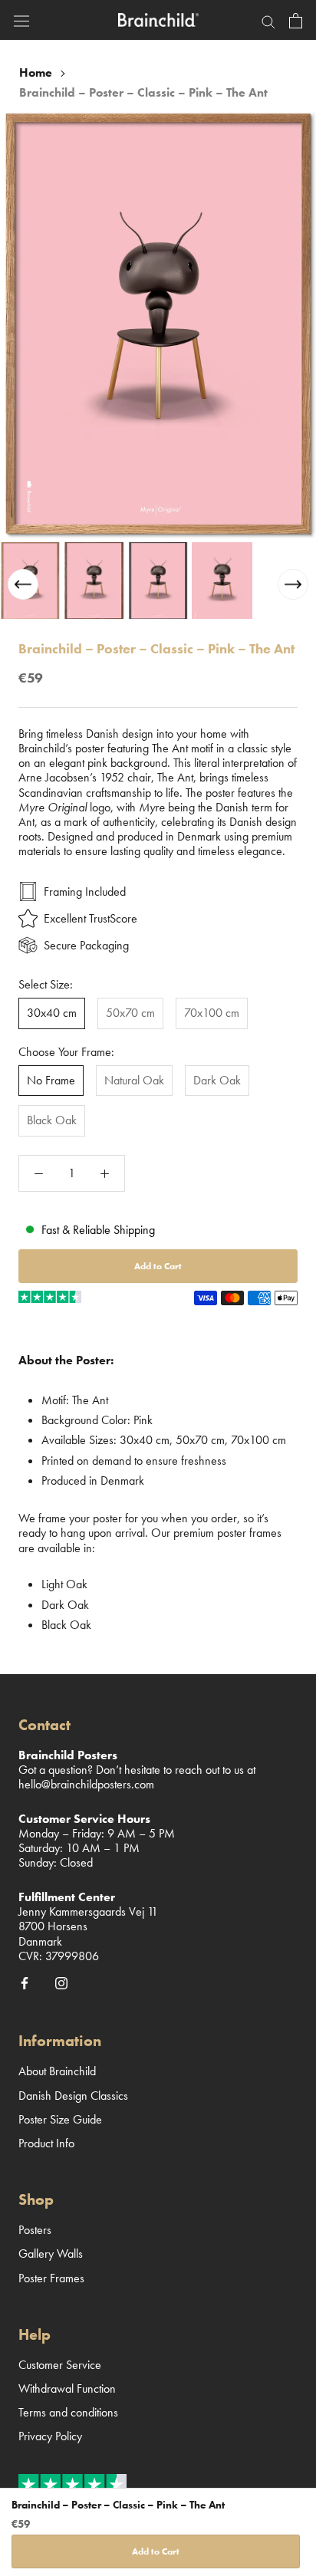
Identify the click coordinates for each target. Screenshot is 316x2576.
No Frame (51, 1080)
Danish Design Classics (73, 2096)
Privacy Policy (50, 2436)
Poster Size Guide (60, 2119)
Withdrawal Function (67, 2388)
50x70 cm (130, 1013)
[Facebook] (25, 1982)
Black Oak (52, 1120)
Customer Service (60, 2365)
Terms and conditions (68, 2412)
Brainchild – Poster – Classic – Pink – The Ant (143, 92)
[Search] (268, 20)
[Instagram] (61, 1982)
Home (36, 72)
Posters (35, 2230)
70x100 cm (212, 1013)
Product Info (46, 2143)
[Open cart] (296, 20)
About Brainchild (57, 2071)
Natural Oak (134, 1080)
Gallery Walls (51, 2254)
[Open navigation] (21, 20)
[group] (30, 581)
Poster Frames (51, 2278)
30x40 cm (52, 1013)
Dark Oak (217, 1080)
